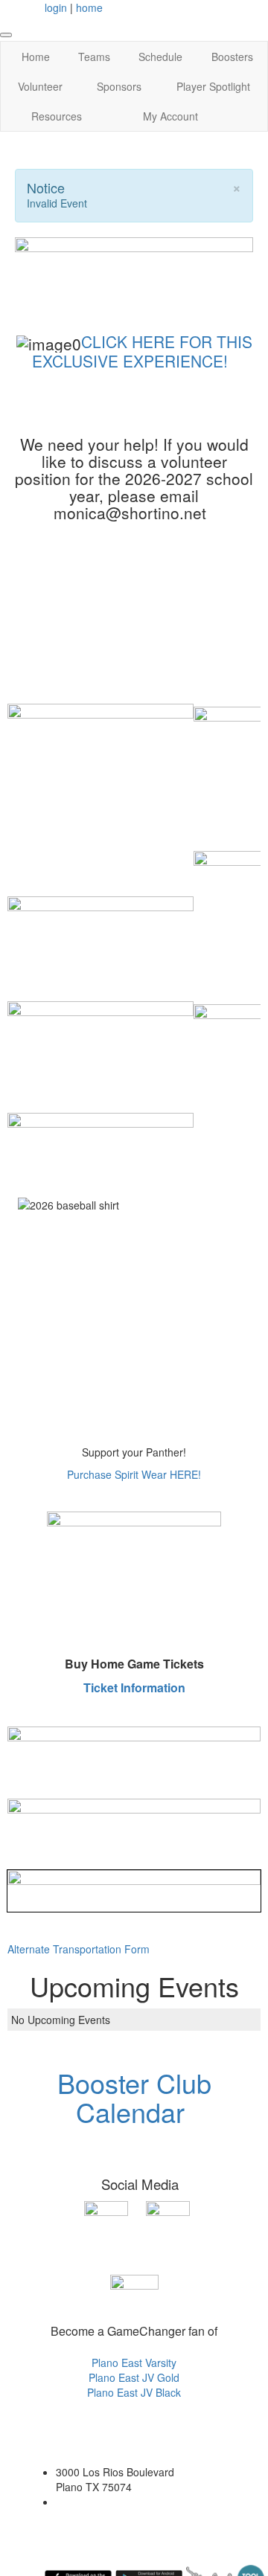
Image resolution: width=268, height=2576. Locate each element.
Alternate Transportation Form (79, 1949)
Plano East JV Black (134, 2392)
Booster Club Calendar (134, 2097)
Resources (57, 116)
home (89, 7)
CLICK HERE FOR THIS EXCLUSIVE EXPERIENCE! (142, 351)
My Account (170, 116)
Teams (94, 57)
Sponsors (119, 86)
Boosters (232, 57)
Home (36, 57)
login (56, 7)
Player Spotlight (213, 86)
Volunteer (40, 86)
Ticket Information (134, 1687)
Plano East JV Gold (134, 2377)
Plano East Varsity (134, 2363)
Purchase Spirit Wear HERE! (134, 1474)
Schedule (160, 57)
